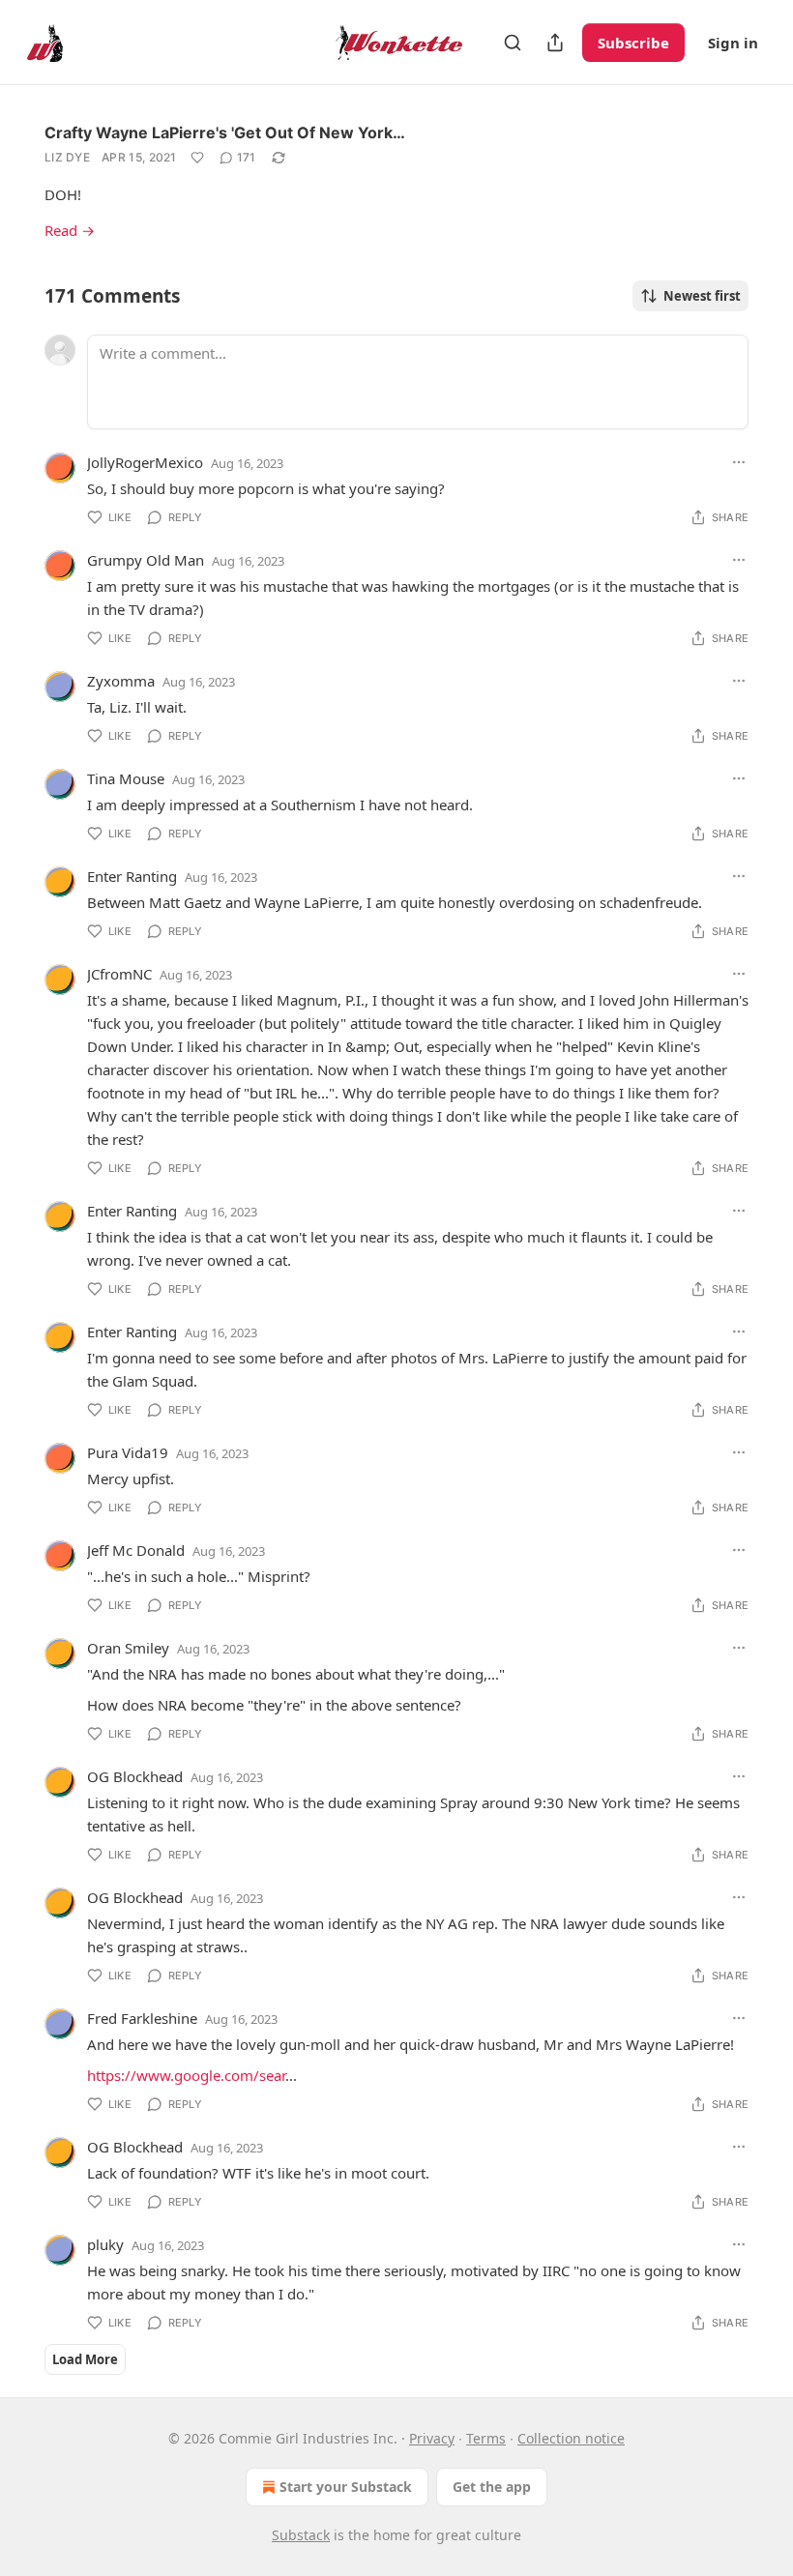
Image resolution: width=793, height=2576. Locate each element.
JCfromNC (119, 974)
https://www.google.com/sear (186, 2075)
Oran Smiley (128, 1648)
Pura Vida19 (128, 1452)
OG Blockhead (135, 1776)
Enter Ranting (132, 876)
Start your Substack (346, 2487)
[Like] (197, 158)
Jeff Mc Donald (136, 1550)
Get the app (492, 2487)
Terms (486, 2438)
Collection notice (571, 2438)
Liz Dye (67, 157)
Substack (301, 2535)
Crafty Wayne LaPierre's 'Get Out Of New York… (225, 132)
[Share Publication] (555, 43)
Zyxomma (121, 681)
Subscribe (633, 43)
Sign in (733, 43)
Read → (70, 230)
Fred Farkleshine (142, 2018)
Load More (85, 2359)
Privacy (432, 2438)
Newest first (702, 296)
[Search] (513, 43)
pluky (105, 2244)
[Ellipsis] (739, 462)
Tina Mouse (126, 778)
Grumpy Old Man (146, 560)
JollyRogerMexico (145, 462)
